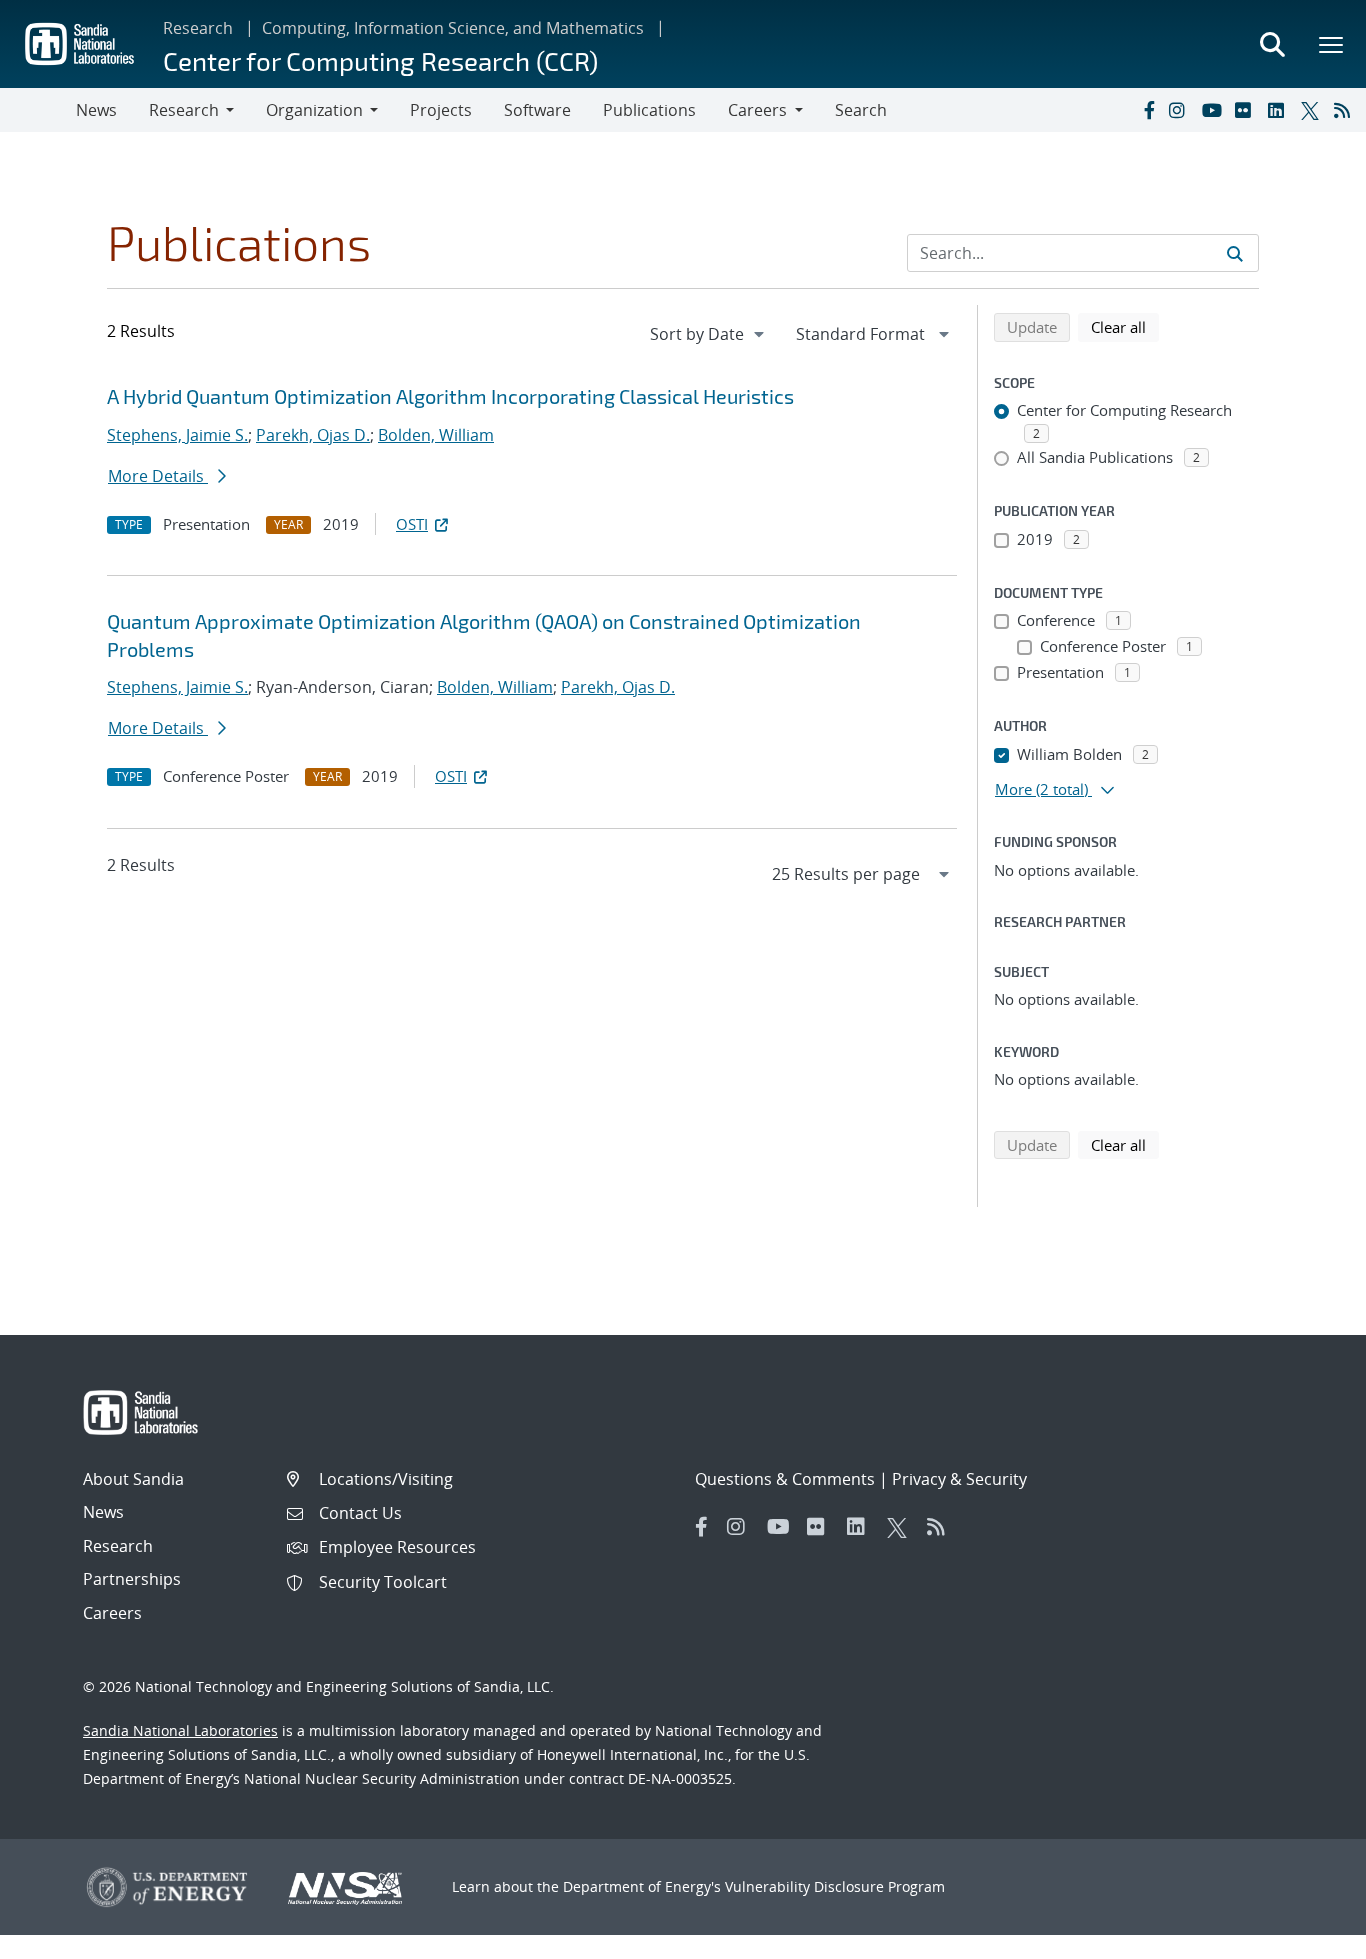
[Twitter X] (1313, 110)
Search (861, 110)
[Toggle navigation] (38, 110)
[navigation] (709, 334)
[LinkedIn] (1280, 110)
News (96, 110)
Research (198, 28)
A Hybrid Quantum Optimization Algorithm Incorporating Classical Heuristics (450, 396)
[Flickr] (1247, 110)
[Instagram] (1181, 110)
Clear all (1125, 326)
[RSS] (1346, 110)
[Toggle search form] (1272, 44)
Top (1306, 1936)
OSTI (412, 524)
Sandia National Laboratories (180, 1730)
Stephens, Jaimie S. (177, 435)
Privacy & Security (959, 1479)
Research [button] (184, 110)
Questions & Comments (785, 1479)
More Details (158, 476)
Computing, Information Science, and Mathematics (453, 28)
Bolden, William (436, 435)
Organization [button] (314, 110)
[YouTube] (1214, 110)
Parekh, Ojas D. (313, 435)
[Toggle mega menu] (1332, 44)
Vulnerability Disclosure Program (835, 1886)
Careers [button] (757, 110)
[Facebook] (1148, 110)
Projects (441, 110)
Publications (649, 110)
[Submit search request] (1235, 253)
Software (537, 110)
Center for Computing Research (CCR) (380, 60)
